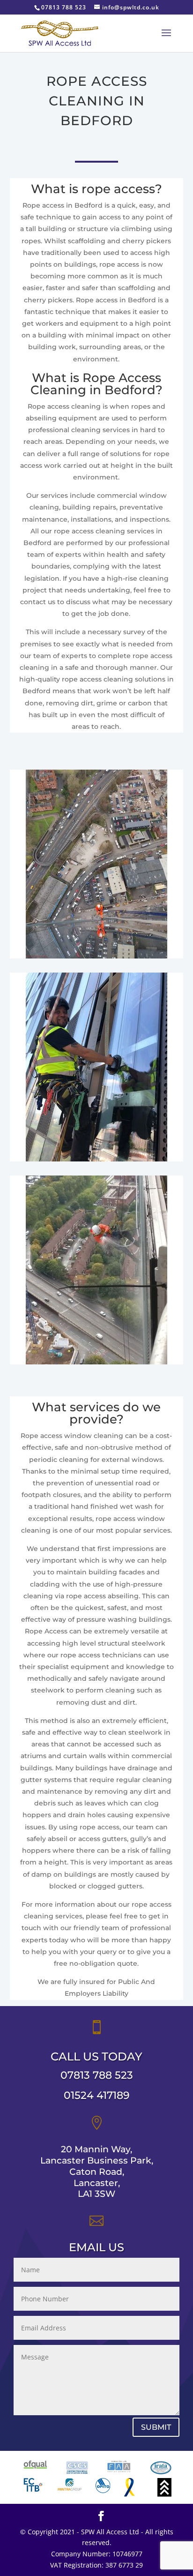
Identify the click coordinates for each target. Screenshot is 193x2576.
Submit (156, 2427)
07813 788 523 (97, 2075)
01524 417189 (97, 2095)
